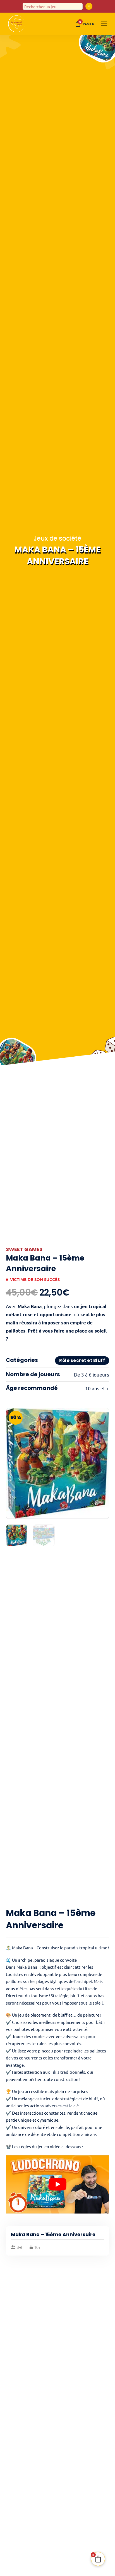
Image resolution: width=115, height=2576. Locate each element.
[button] (102, 1415)
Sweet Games (24, 1249)
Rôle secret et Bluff (82, 1360)
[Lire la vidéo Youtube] (58, 2184)
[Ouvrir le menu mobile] (104, 24)
